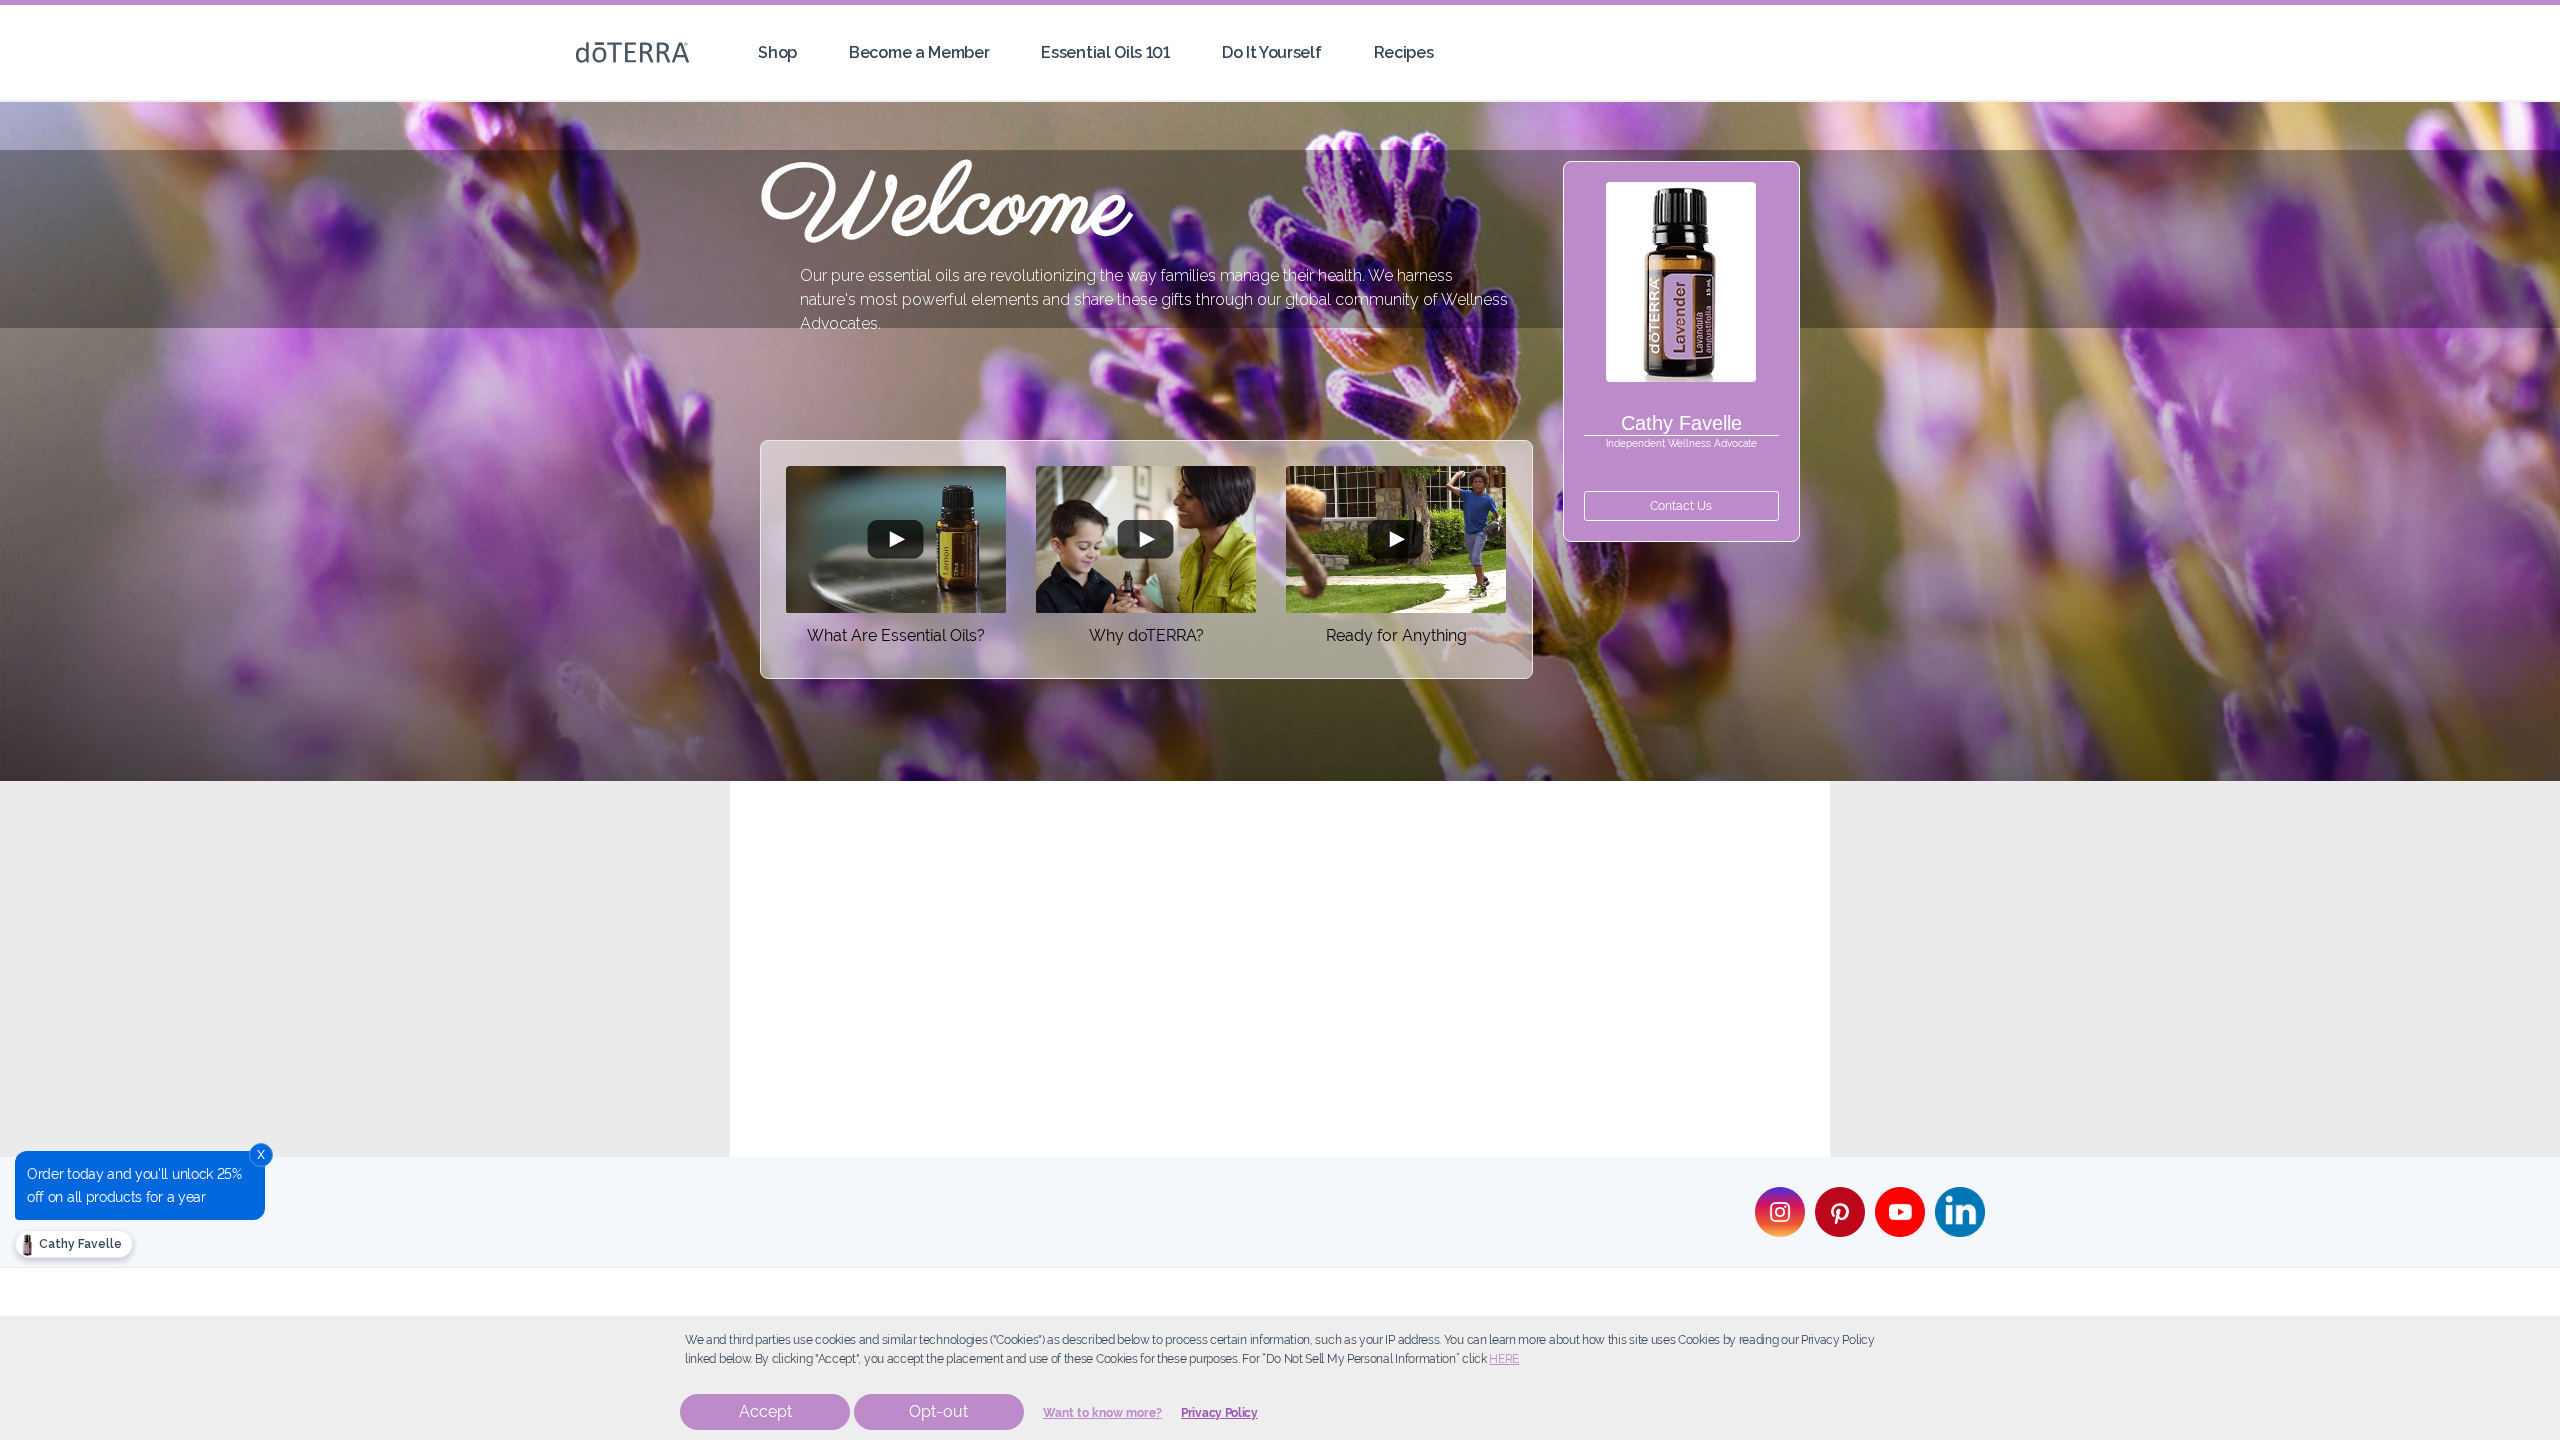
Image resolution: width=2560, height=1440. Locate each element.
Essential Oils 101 (1105, 52)
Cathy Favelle (79, 1244)
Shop (777, 52)
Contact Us (1681, 506)
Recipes (1404, 52)
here (1504, 1359)
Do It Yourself (1272, 52)
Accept (765, 1411)
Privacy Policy (1219, 1413)
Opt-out (938, 1411)
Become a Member (919, 52)
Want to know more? (1102, 1413)
